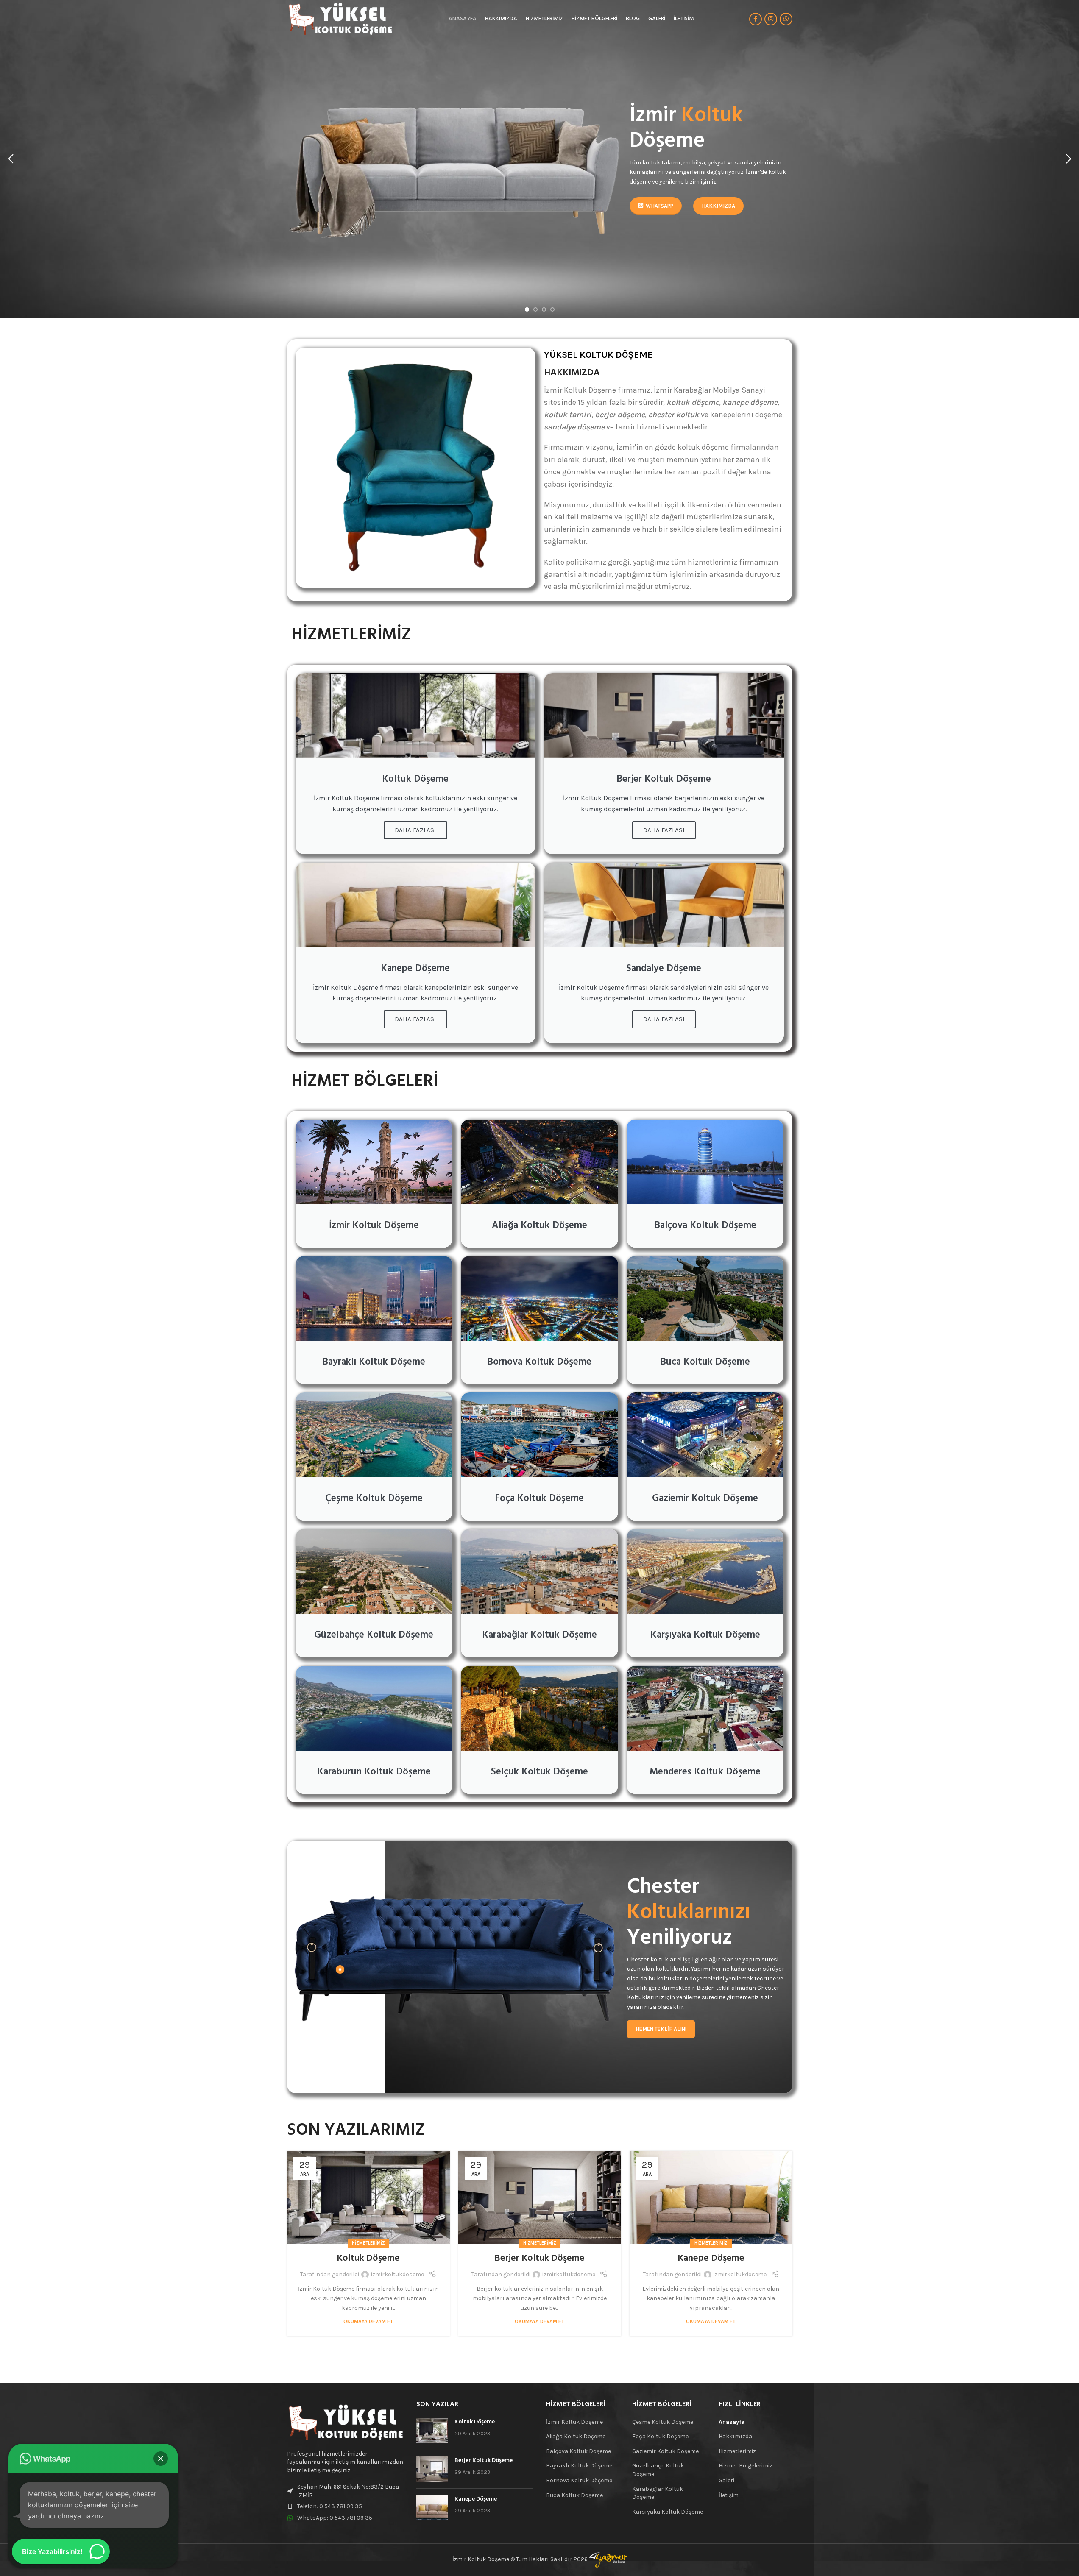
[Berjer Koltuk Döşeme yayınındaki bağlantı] (540, 2197)
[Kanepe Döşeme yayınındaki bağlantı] (711, 2197)
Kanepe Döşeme (711, 2258)
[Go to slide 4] (552, 309)
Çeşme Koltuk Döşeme (663, 2422)
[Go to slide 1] (527, 309)
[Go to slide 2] (535, 309)
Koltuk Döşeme (368, 2258)
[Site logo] (340, 18)
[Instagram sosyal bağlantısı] (771, 19)
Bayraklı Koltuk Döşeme (579, 2466)
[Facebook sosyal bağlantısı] (756, 19)
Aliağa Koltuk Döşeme (576, 2436)
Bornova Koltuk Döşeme (579, 2480)
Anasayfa (732, 2422)
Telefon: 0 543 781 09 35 (330, 2506)
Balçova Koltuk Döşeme (579, 2451)
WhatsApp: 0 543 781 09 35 (335, 2518)
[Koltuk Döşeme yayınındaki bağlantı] (368, 2197)
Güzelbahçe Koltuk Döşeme (658, 2470)
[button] (11, 159)
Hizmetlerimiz (368, 2243)
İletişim (729, 2495)
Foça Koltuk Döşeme (660, 2436)
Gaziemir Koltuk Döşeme (665, 2451)
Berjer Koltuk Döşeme (539, 2258)
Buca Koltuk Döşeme (574, 2495)
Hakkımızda (735, 2436)
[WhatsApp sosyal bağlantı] (786, 19)
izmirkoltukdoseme (397, 2274)
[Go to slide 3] (544, 309)
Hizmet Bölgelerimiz (746, 2466)
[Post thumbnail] (432, 2431)
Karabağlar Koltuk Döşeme (658, 2493)
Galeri (726, 2480)
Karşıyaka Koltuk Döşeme (668, 2512)
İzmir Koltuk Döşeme (574, 2422)
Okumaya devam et (368, 2321)
